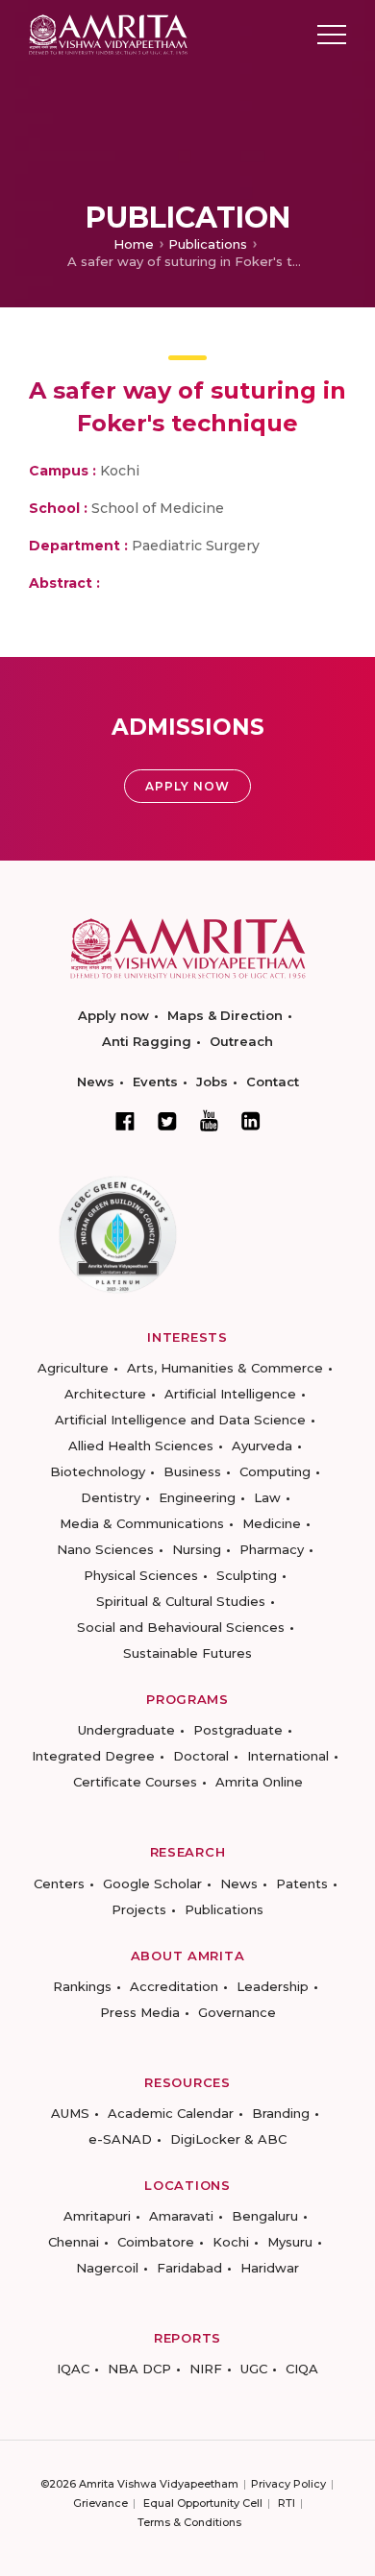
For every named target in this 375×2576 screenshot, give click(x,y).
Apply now (113, 1015)
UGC (254, 2369)
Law (267, 1497)
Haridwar (270, 2268)
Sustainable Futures (187, 1653)
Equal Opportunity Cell (203, 2503)
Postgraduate (238, 1730)
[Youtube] (209, 1120)
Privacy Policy (288, 2484)
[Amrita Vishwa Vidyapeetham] (108, 33)
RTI (287, 2503)
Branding (281, 2113)
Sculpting (247, 1575)
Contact (273, 1081)
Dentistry (111, 1497)
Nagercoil (107, 2268)
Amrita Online (259, 1782)
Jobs (212, 1081)
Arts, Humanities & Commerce (225, 1368)
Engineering (197, 1497)
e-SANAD (120, 2139)
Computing (275, 1471)
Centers (59, 1883)
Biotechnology (98, 1471)
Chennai (74, 2242)
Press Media (140, 2012)
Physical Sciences (141, 1575)
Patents (302, 1883)
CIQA (302, 2369)
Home (134, 244)
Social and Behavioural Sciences (181, 1627)
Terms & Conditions (189, 2522)
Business (192, 1471)
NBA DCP (139, 2369)
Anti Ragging (147, 1041)
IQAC (73, 2369)
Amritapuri (97, 2216)
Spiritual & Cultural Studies (181, 1601)
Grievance (100, 2503)
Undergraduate (126, 1730)
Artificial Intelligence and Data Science (180, 1420)
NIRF (206, 2369)
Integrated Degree (93, 1756)
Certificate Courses (135, 1782)
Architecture (105, 1394)
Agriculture (73, 1368)
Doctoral (201, 1756)
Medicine (272, 1523)
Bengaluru (265, 2216)
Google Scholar (152, 1883)
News (96, 1081)
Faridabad (189, 2268)
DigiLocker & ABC (228, 2139)
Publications (208, 244)
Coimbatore (156, 2242)
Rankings (82, 1986)
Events (155, 1081)
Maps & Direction (225, 1015)
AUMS (70, 2113)
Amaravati (181, 2216)
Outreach (241, 1041)
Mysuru (290, 2242)
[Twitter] (167, 1121)
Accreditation (174, 1986)
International (288, 1756)
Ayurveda (262, 1446)
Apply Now (187, 786)
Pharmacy (272, 1549)
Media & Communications (142, 1523)
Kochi (231, 2242)
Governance (237, 2012)
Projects (139, 1909)
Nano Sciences (105, 1549)
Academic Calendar (171, 2113)
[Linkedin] (251, 1121)
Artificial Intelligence (230, 1394)
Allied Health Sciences (141, 1446)
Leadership (273, 1986)
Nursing (197, 1549)
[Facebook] (125, 1121)
